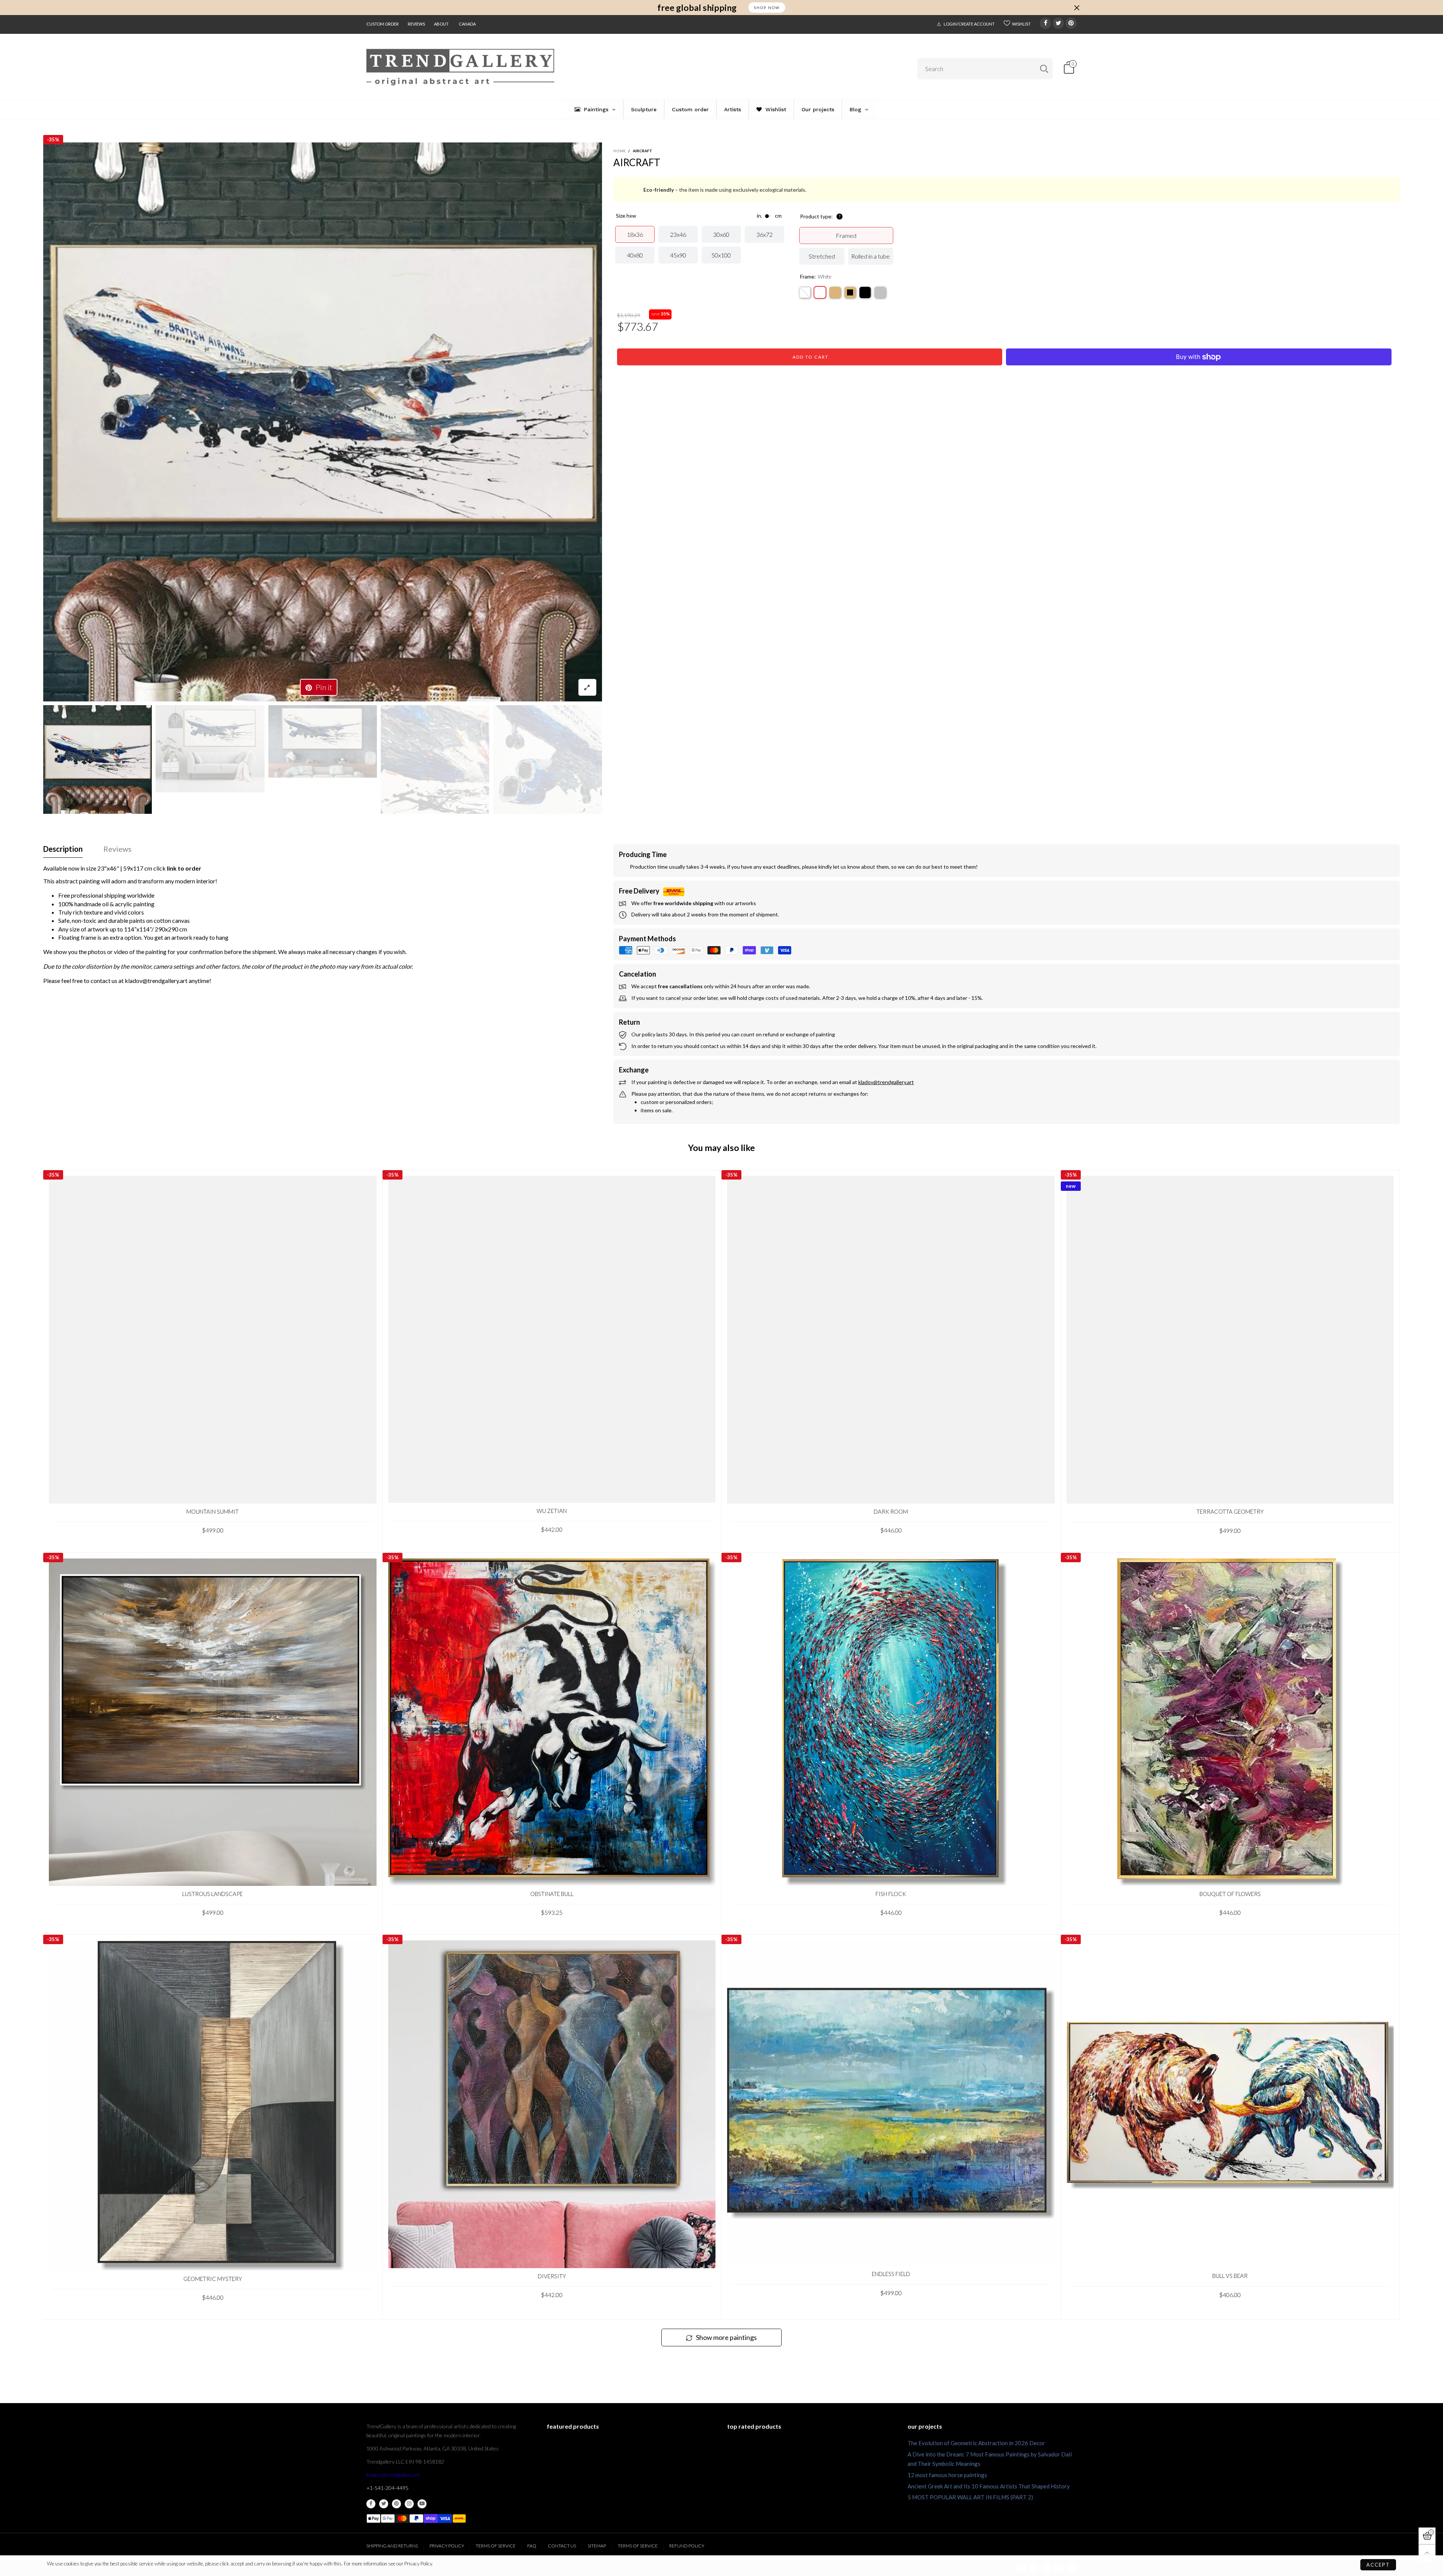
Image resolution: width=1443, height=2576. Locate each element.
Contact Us (562, 2546)
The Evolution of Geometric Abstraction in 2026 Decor (976, 2443)
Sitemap (597, 2546)
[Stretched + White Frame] (820, 292)
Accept (1378, 2565)
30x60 (721, 234)
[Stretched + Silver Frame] (880, 292)
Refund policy (687, 2546)
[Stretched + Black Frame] (865, 292)
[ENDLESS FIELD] (891, 2103)
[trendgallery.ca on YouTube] (422, 2504)
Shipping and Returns (392, 2546)
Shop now (767, 8)
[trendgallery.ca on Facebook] (371, 2504)
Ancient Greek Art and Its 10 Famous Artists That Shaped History (989, 2486)
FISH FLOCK (891, 1894)
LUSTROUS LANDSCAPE (213, 1894)
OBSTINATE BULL (552, 1894)
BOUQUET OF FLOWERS (1230, 1894)
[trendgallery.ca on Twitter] (384, 2504)
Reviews (416, 24)
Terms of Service (496, 2546)
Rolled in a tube (870, 256)
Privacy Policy (447, 2546)
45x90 (678, 255)
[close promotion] (1077, 8)
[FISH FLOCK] (891, 1722)
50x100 (721, 255)
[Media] (587, 687)
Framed (846, 235)
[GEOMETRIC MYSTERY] (213, 2106)
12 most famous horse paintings (947, 2475)
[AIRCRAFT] (323, 422)
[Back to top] (1427, 2553)
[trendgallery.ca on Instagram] (409, 2504)
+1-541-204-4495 (387, 2488)
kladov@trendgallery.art (393, 2475)
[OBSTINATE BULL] (552, 1722)
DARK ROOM (891, 1511)
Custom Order (383, 24)
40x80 (635, 255)
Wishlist (1021, 24)
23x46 (678, 234)
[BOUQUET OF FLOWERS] (1230, 1722)
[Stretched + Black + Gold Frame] (850, 292)
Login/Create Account (969, 24)
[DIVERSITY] (552, 2104)
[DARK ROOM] (891, 1340)
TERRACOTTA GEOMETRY (1230, 1511)
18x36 (635, 234)
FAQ (532, 2546)
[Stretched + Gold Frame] (835, 292)
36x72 (765, 234)
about (441, 24)
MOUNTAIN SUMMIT (213, 1511)
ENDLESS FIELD (891, 2274)
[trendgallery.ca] (460, 67)
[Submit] (1044, 69)
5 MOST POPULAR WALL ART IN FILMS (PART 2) (970, 2497)
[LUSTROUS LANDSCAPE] (213, 1722)
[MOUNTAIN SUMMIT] (213, 1340)
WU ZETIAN (552, 1511)
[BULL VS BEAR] (1230, 2104)
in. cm (769, 216)
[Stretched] (805, 292)
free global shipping (697, 8)
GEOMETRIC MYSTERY (213, 2279)
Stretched (822, 256)
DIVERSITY (552, 2276)
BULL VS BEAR (1230, 2276)
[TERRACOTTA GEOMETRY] (1230, 1340)
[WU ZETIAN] (552, 1339)
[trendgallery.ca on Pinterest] (396, 2504)
